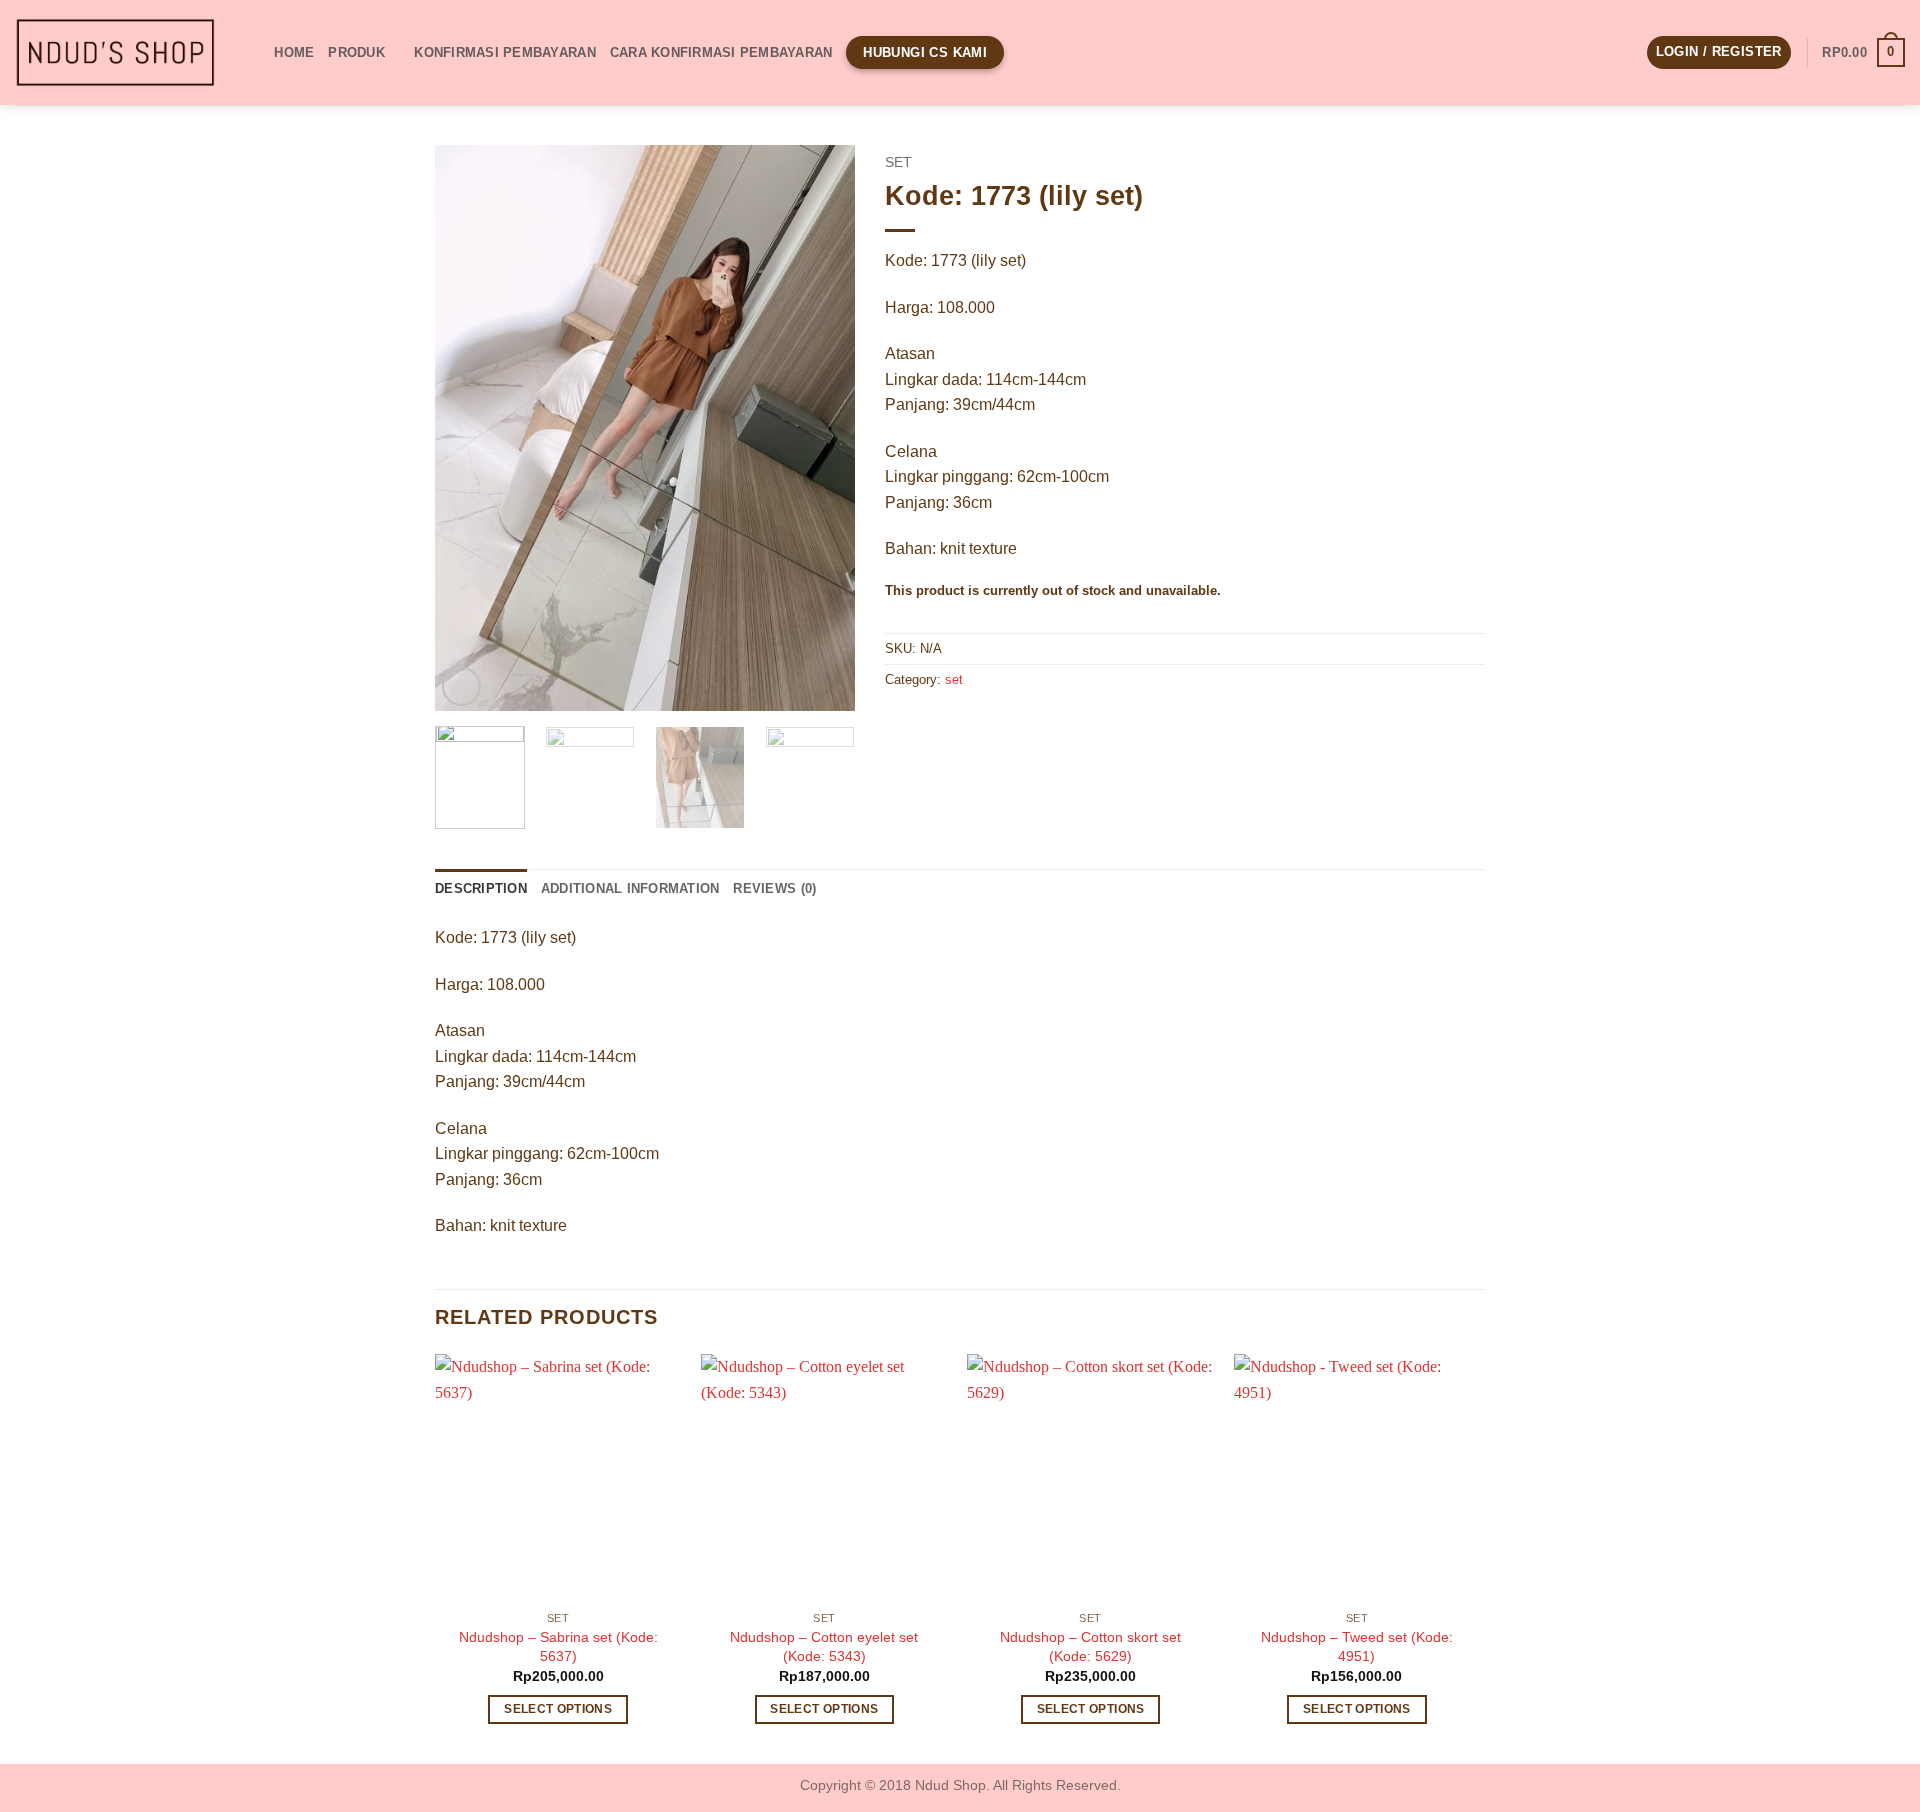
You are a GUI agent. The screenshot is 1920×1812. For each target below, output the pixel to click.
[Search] (252, 52)
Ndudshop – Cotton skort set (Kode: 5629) (1090, 1646)
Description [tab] (481, 888)
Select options (558, 1709)
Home (294, 52)
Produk (356, 52)
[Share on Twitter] (939, 725)
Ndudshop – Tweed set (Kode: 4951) (1357, 1646)
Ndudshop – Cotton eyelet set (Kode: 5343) (824, 1646)
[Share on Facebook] (903, 725)
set (898, 162)
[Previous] (469, 427)
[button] (1719, 52)
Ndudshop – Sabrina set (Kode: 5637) (558, 1646)
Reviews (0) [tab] (774, 888)
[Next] (821, 427)
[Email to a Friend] (975, 725)
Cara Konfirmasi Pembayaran (721, 52)
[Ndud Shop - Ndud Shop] (115, 53)
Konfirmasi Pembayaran (504, 52)
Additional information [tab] (630, 888)
